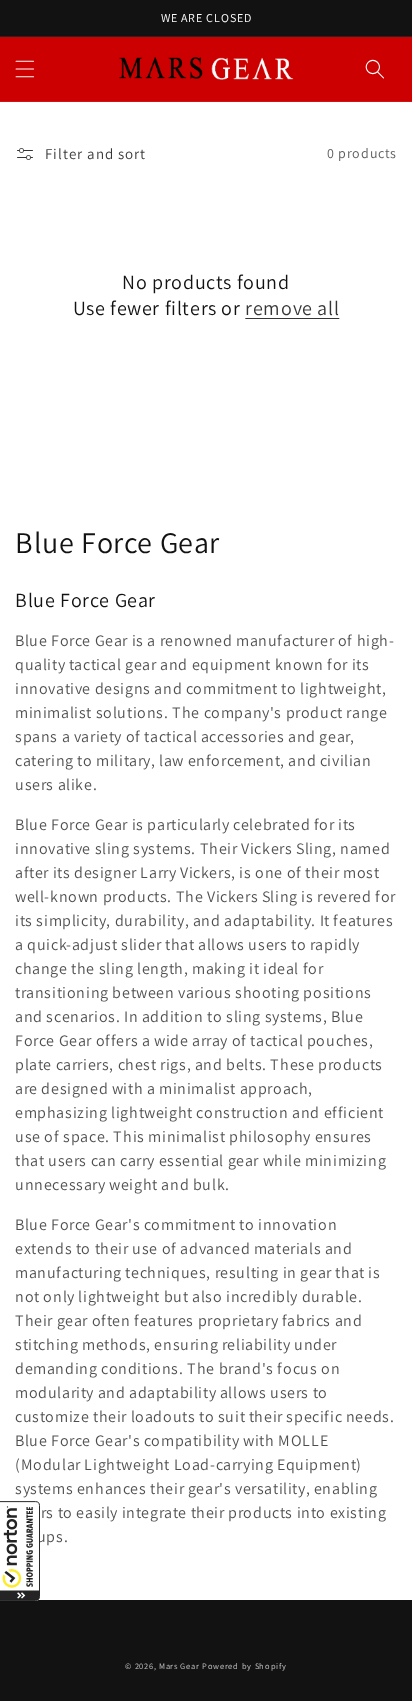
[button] (20, 1551)
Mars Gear (179, 1665)
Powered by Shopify (244, 1665)
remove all (292, 308)
